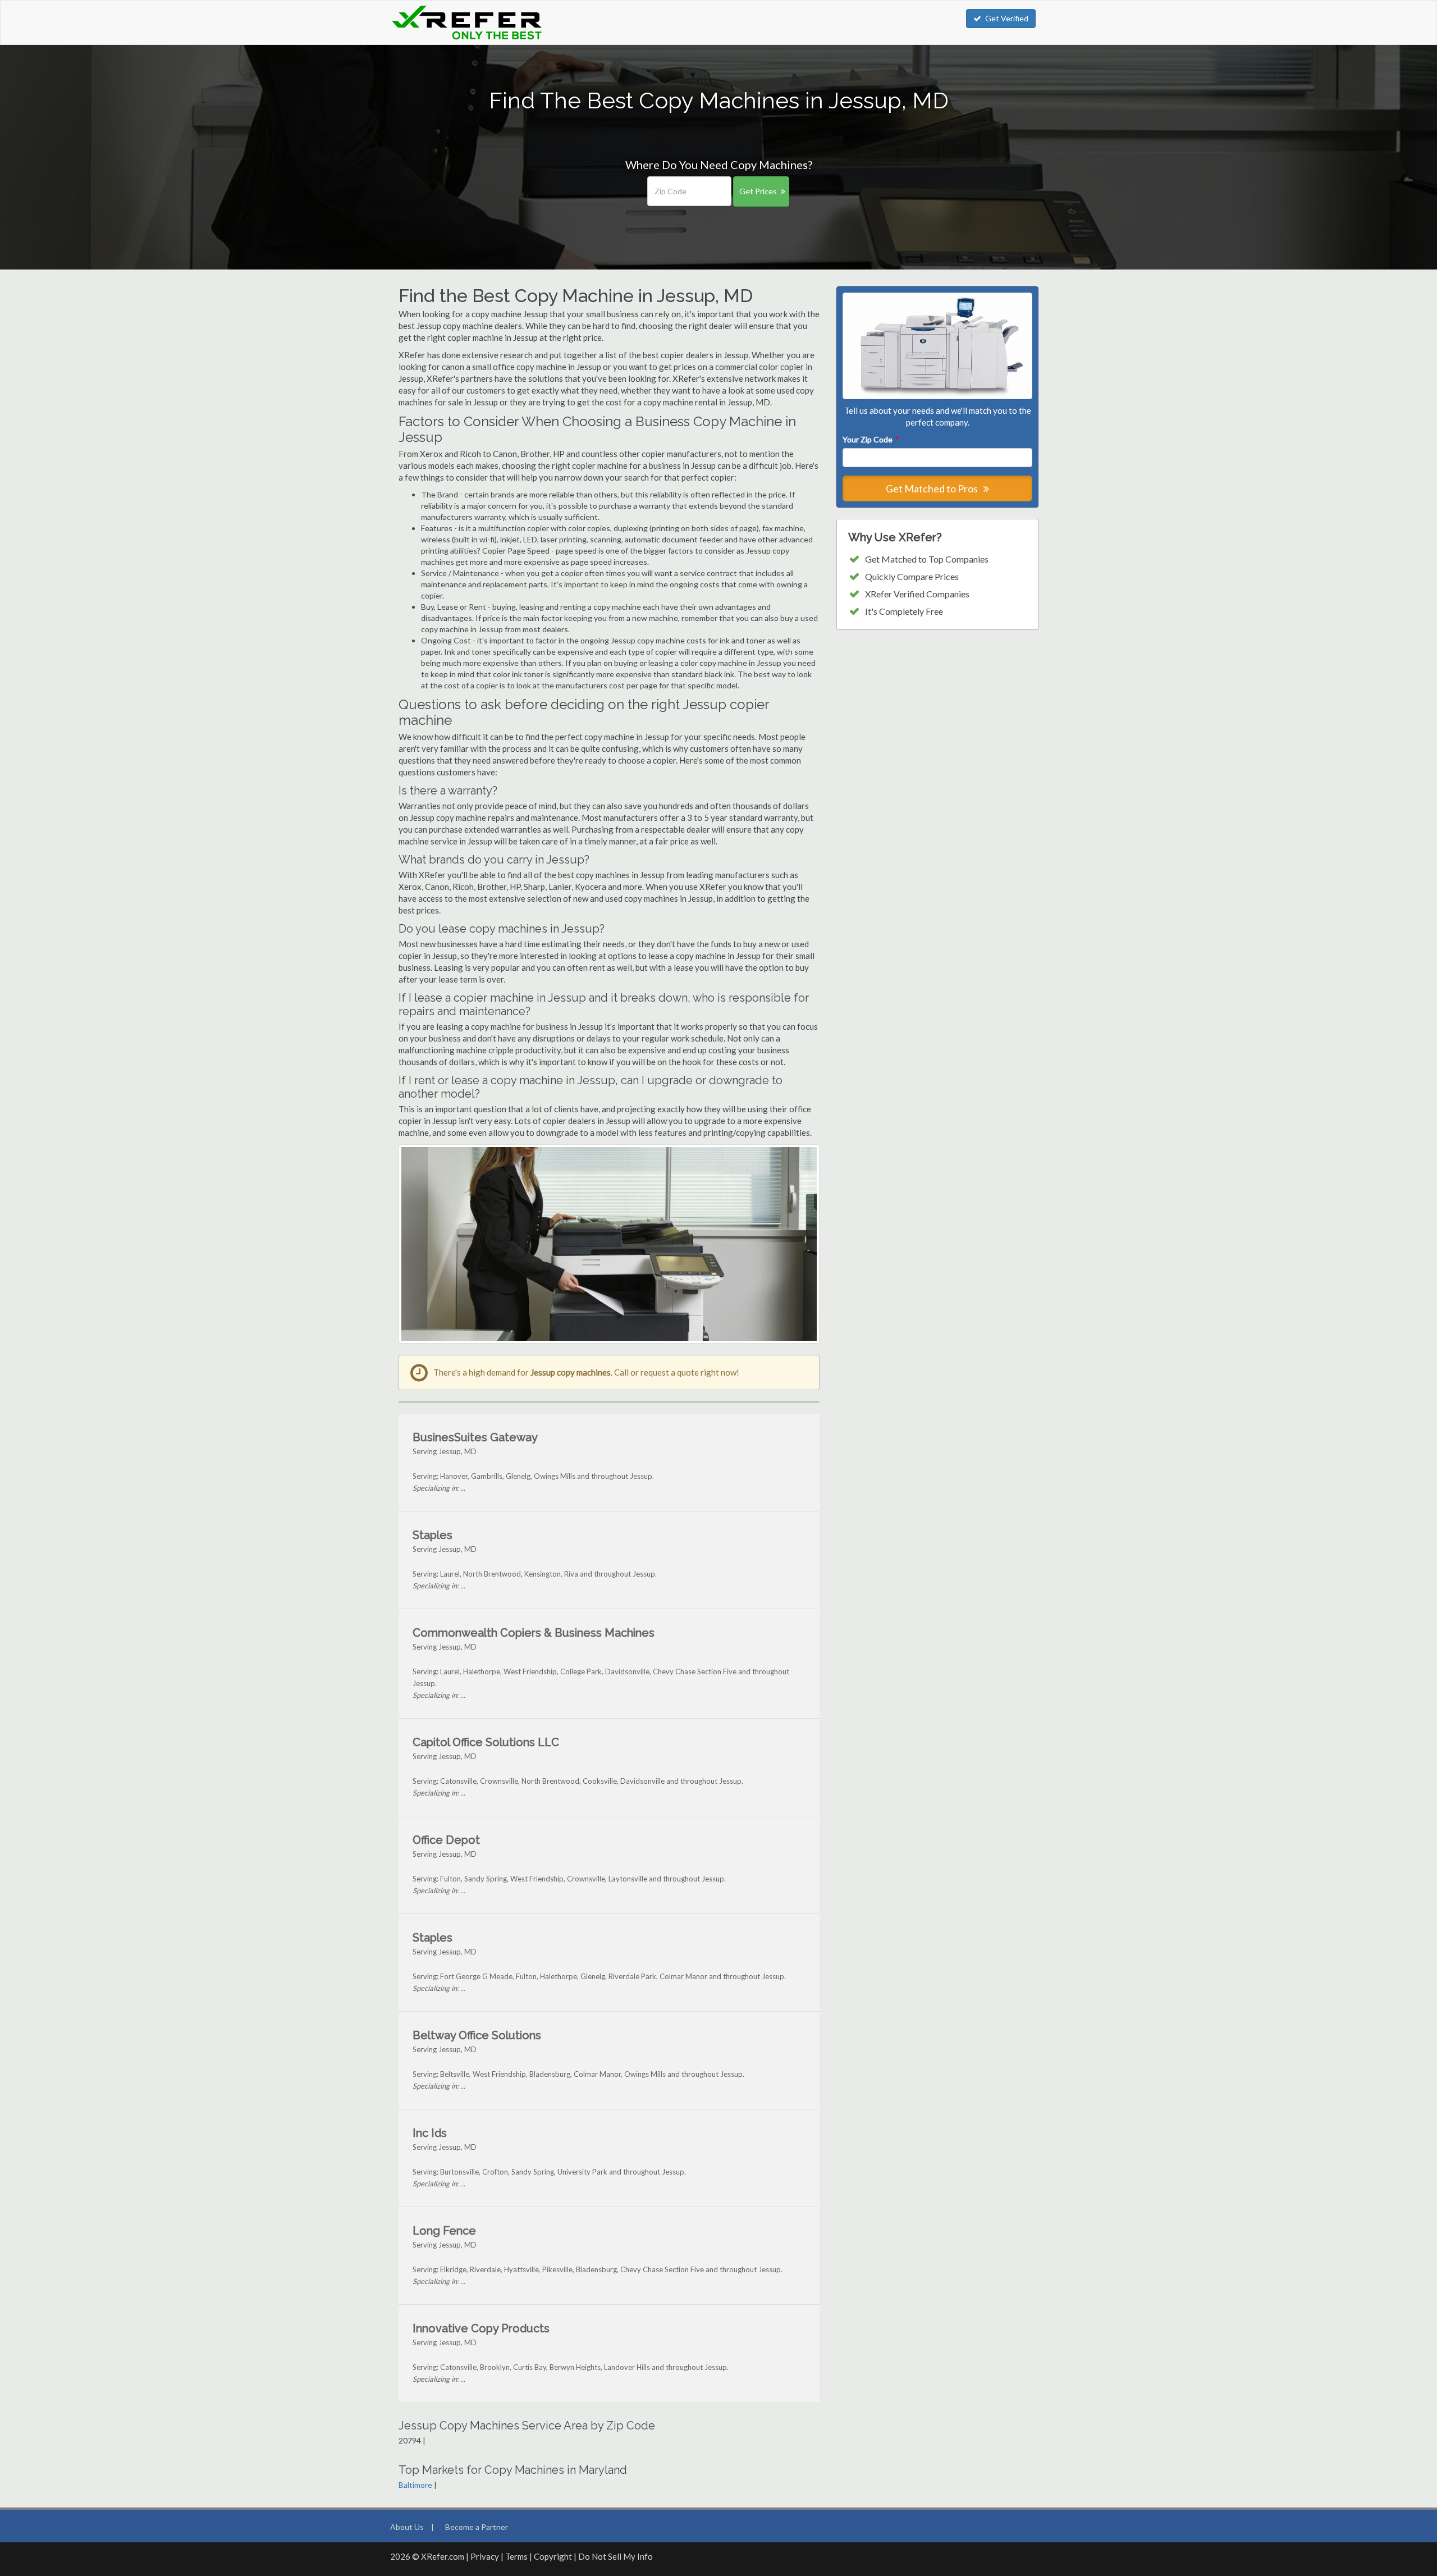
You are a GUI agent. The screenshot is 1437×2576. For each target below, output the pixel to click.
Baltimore (415, 2485)
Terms (516, 2556)
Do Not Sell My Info (615, 2556)
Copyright (553, 2556)
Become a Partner (477, 2527)
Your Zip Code (870, 439)
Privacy (485, 2556)
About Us (407, 2527)
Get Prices (758, 191)
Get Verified (1007, 18)
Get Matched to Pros (933, 488)
